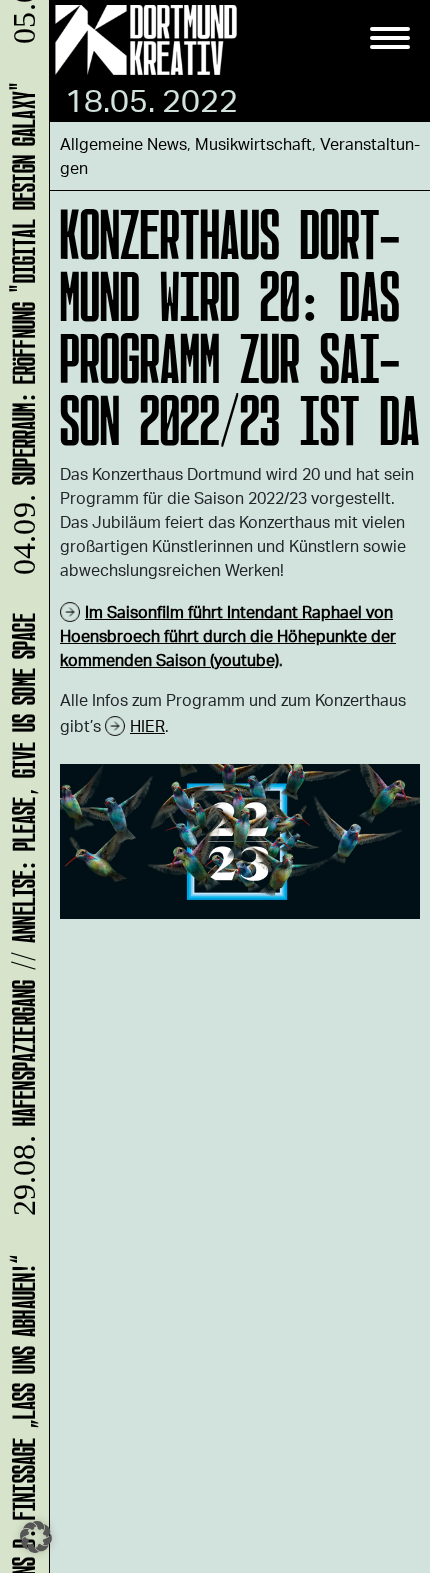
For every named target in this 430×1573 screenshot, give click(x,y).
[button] (36, 1537)
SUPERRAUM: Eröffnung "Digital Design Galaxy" (20, 334)
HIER (147, 725)
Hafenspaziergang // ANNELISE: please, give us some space (20, 921)
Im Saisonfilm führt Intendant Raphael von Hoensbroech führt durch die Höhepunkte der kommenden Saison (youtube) (228, 635)
